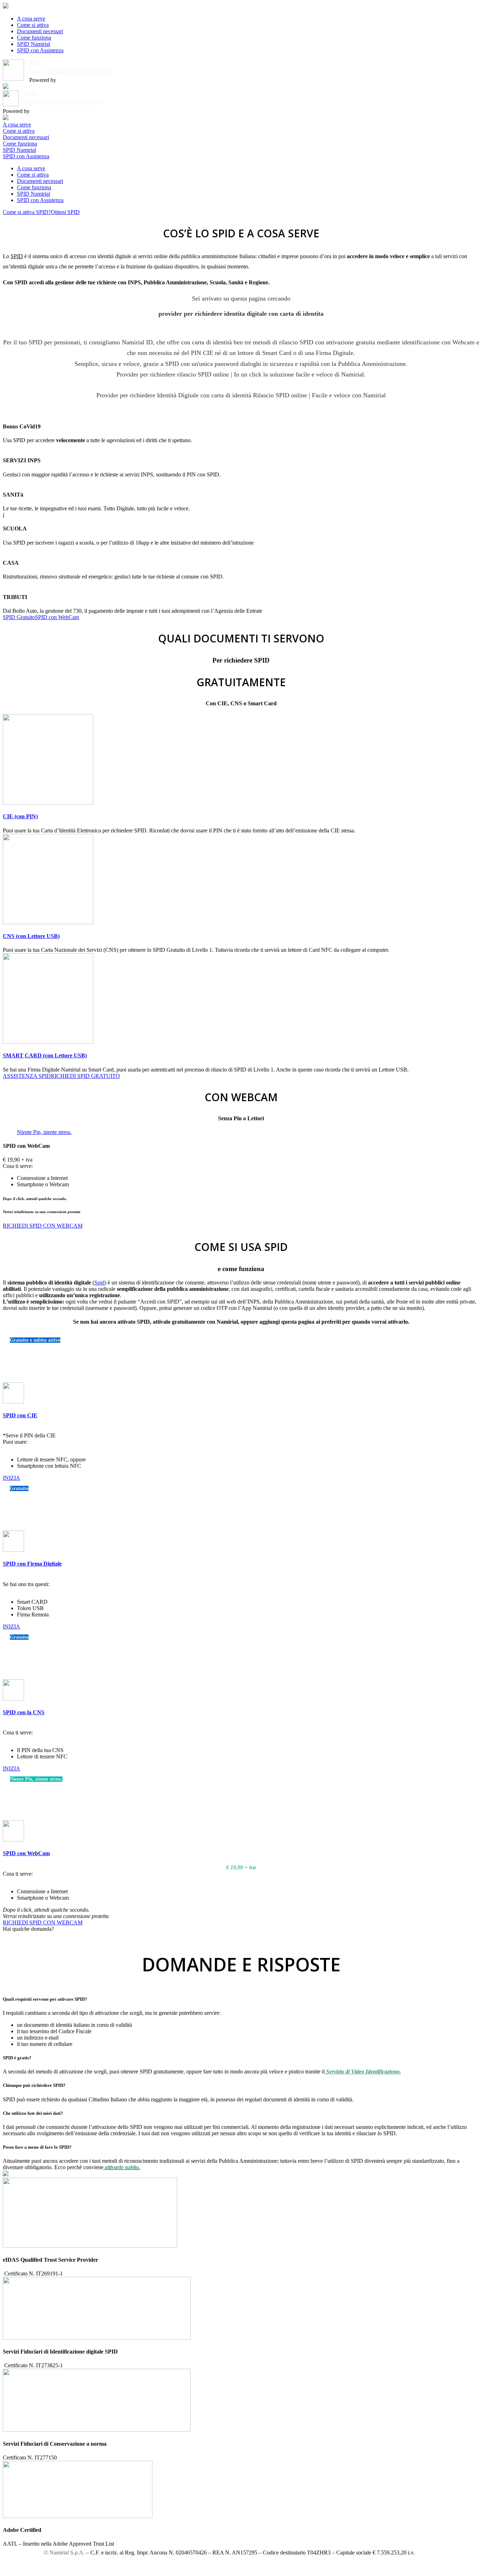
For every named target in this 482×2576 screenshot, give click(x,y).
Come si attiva (33, 25)
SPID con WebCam (57, 617)
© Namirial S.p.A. (64, 2553)
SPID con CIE (20, 1415)
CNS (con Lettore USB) (31, 936)
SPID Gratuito (19, 617)
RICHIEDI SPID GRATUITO (85, 1076)
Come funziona (34, 38)
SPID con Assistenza (40, 50)
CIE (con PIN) (20, 816)
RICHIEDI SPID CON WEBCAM (43, 1226)
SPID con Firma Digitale (32, 1564)
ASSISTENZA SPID (27, 1076)
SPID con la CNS (24, 1712)
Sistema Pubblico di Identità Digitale (70, 71)
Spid (99, 1283)
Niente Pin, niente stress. (44, 1132)
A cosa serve (31, 19)
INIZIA (11, 1478)
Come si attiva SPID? (27, 212)
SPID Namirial (34, 44)
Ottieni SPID (65, 212)
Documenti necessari (40, 31)
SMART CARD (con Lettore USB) (45, 1055)
